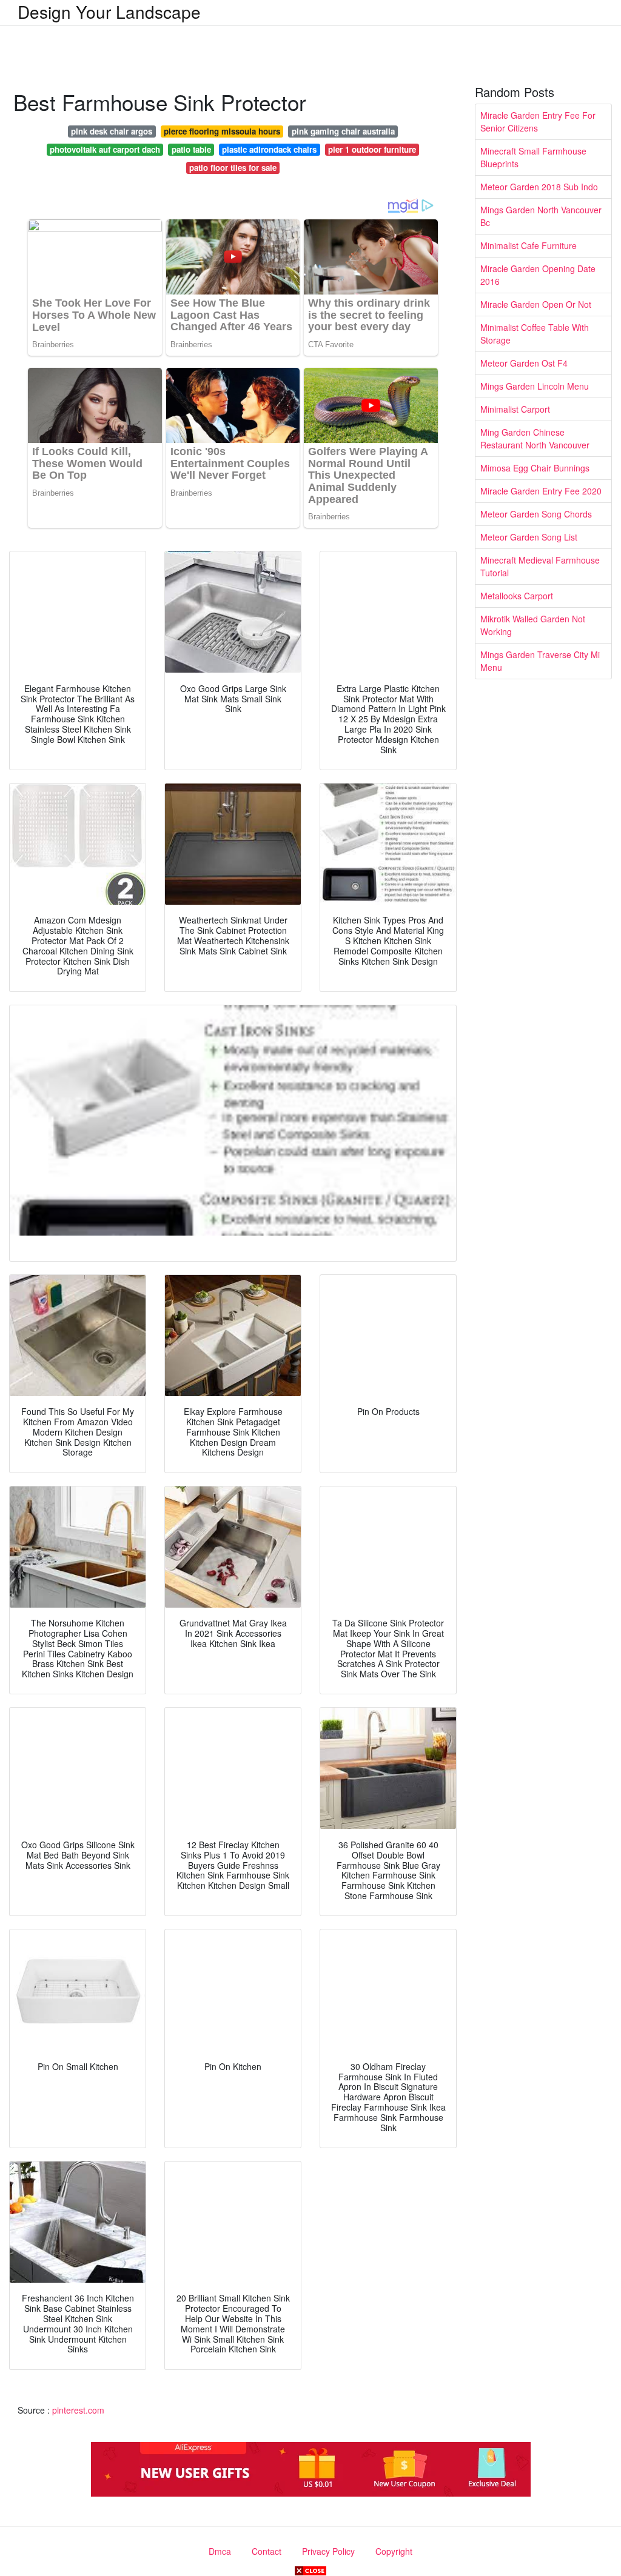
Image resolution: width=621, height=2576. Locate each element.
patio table (191, 149)
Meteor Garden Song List (529, 537)
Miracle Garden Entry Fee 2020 (541, 491)
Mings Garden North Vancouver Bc (541, 216)
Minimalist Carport (515, 409)
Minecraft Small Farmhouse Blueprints (533, 157)
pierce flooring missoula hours (222, 131)
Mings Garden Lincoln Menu (535, 386)
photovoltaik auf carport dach (105, 149)
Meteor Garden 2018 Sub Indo (539, 187)
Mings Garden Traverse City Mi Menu (540, 661)
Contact (267, 2551)
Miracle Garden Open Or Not (536, 304)
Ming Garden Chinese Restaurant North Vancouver (535, 438)
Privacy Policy (328, 2551)
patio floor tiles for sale (233, 168)
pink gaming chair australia (343, 131)
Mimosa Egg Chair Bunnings (535, 468)
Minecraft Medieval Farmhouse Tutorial (540, 566)
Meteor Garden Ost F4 (524, 363)
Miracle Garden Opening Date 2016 (538, 275)
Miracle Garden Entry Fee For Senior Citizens (538, 121)
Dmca (220, 2551)
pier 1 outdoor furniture (372, 149)
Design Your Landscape (109, 12)
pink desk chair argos (112, 131)
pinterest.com (78, 2410)
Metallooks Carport (517, 596)
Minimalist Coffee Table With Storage (535, 334)
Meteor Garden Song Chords (536, 514)
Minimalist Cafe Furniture (529, 245)
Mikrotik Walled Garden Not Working (533, 625)
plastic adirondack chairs (269, 149)
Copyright (394, 2551)
